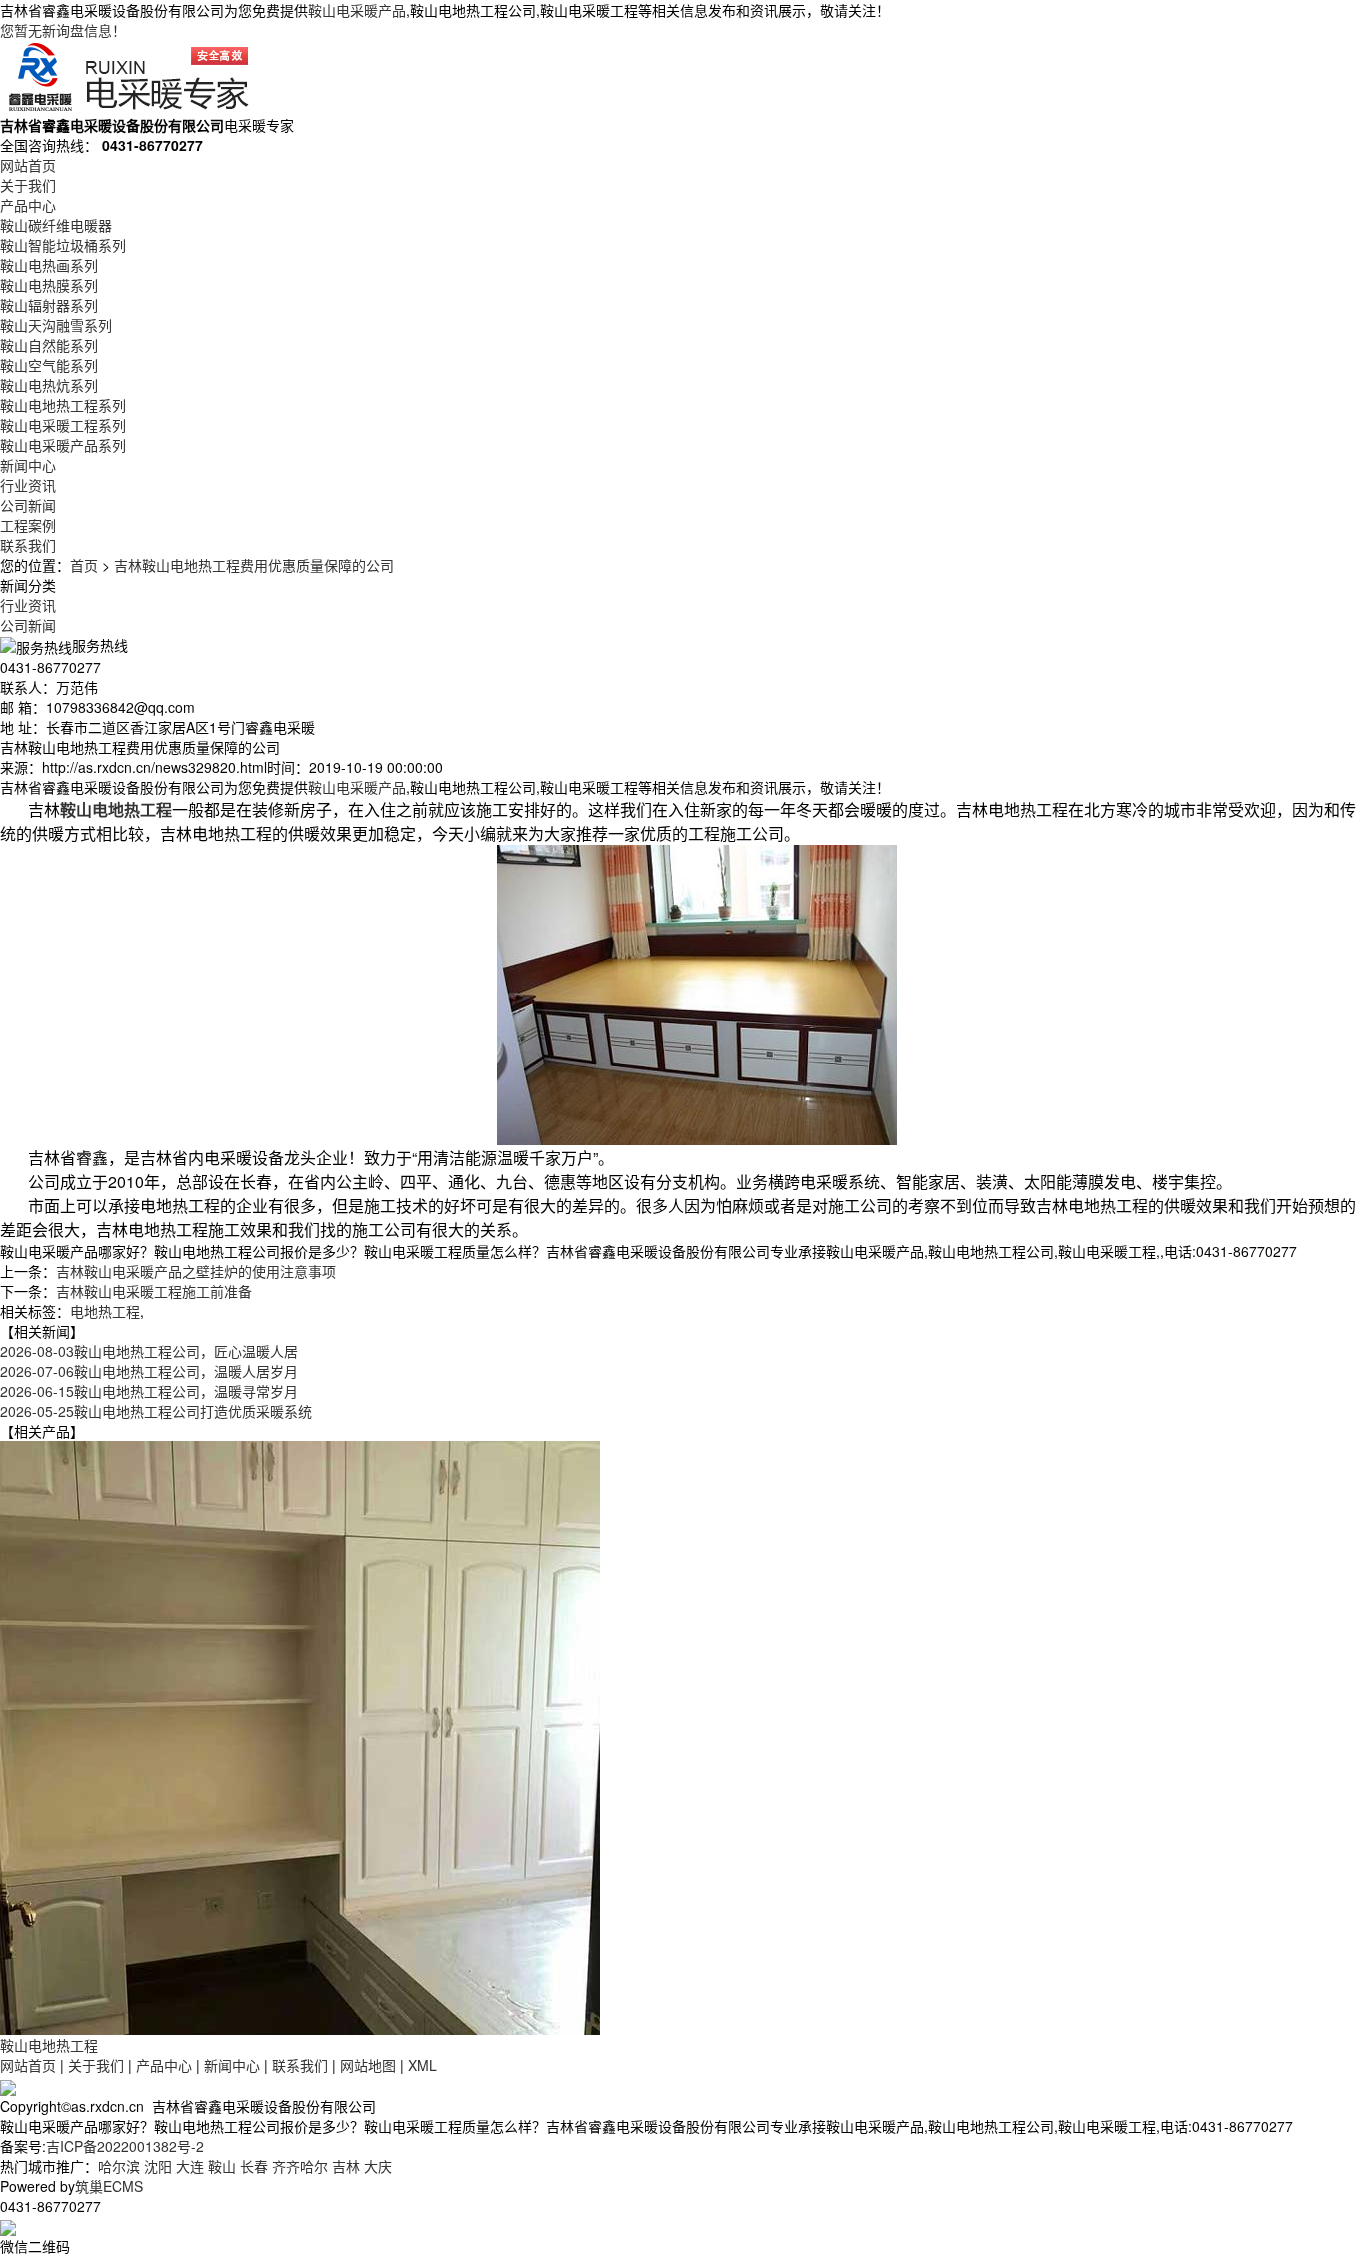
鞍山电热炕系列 (49, 385)
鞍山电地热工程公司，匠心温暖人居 (149, 1351)
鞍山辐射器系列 (49, 305)
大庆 (378, 2166)
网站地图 (368, 2065)
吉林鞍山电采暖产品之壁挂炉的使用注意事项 (196, 1271)
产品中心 (28, 205)
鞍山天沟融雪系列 (56, 325)
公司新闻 (28, 505)
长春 (254, 2166)
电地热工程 (105, 1311)
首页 (84, 565)
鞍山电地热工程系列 (63, 405)
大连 (190, 2166)
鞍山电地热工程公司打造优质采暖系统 (156, 1411)
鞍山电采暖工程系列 (63, 425)
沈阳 (158, 2166)
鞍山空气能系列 (49, 365)
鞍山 (222, 2166)
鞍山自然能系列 (49, 345)
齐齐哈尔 (300, 2166)
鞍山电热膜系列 (49, 285)
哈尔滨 (119, 2166)
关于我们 (28, 185)
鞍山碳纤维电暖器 (56, 225)
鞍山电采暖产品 (357, 10)
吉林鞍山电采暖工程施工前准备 (154, 1291)
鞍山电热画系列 (49, 265)
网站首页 (28, 165)
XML (422, 2065)
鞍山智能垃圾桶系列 (63, 245)
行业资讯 (28, 485)
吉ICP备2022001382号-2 (125, 2146)
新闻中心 (28, 465)
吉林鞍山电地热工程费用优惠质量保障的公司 (254, 565)
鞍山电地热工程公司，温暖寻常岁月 (149, 1391)
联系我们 (28, 545)
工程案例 (28, 525)
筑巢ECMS (109, 2186)
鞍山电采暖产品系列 (63, 445)
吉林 (346, 2166)
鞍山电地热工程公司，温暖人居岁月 (149, 1371)
